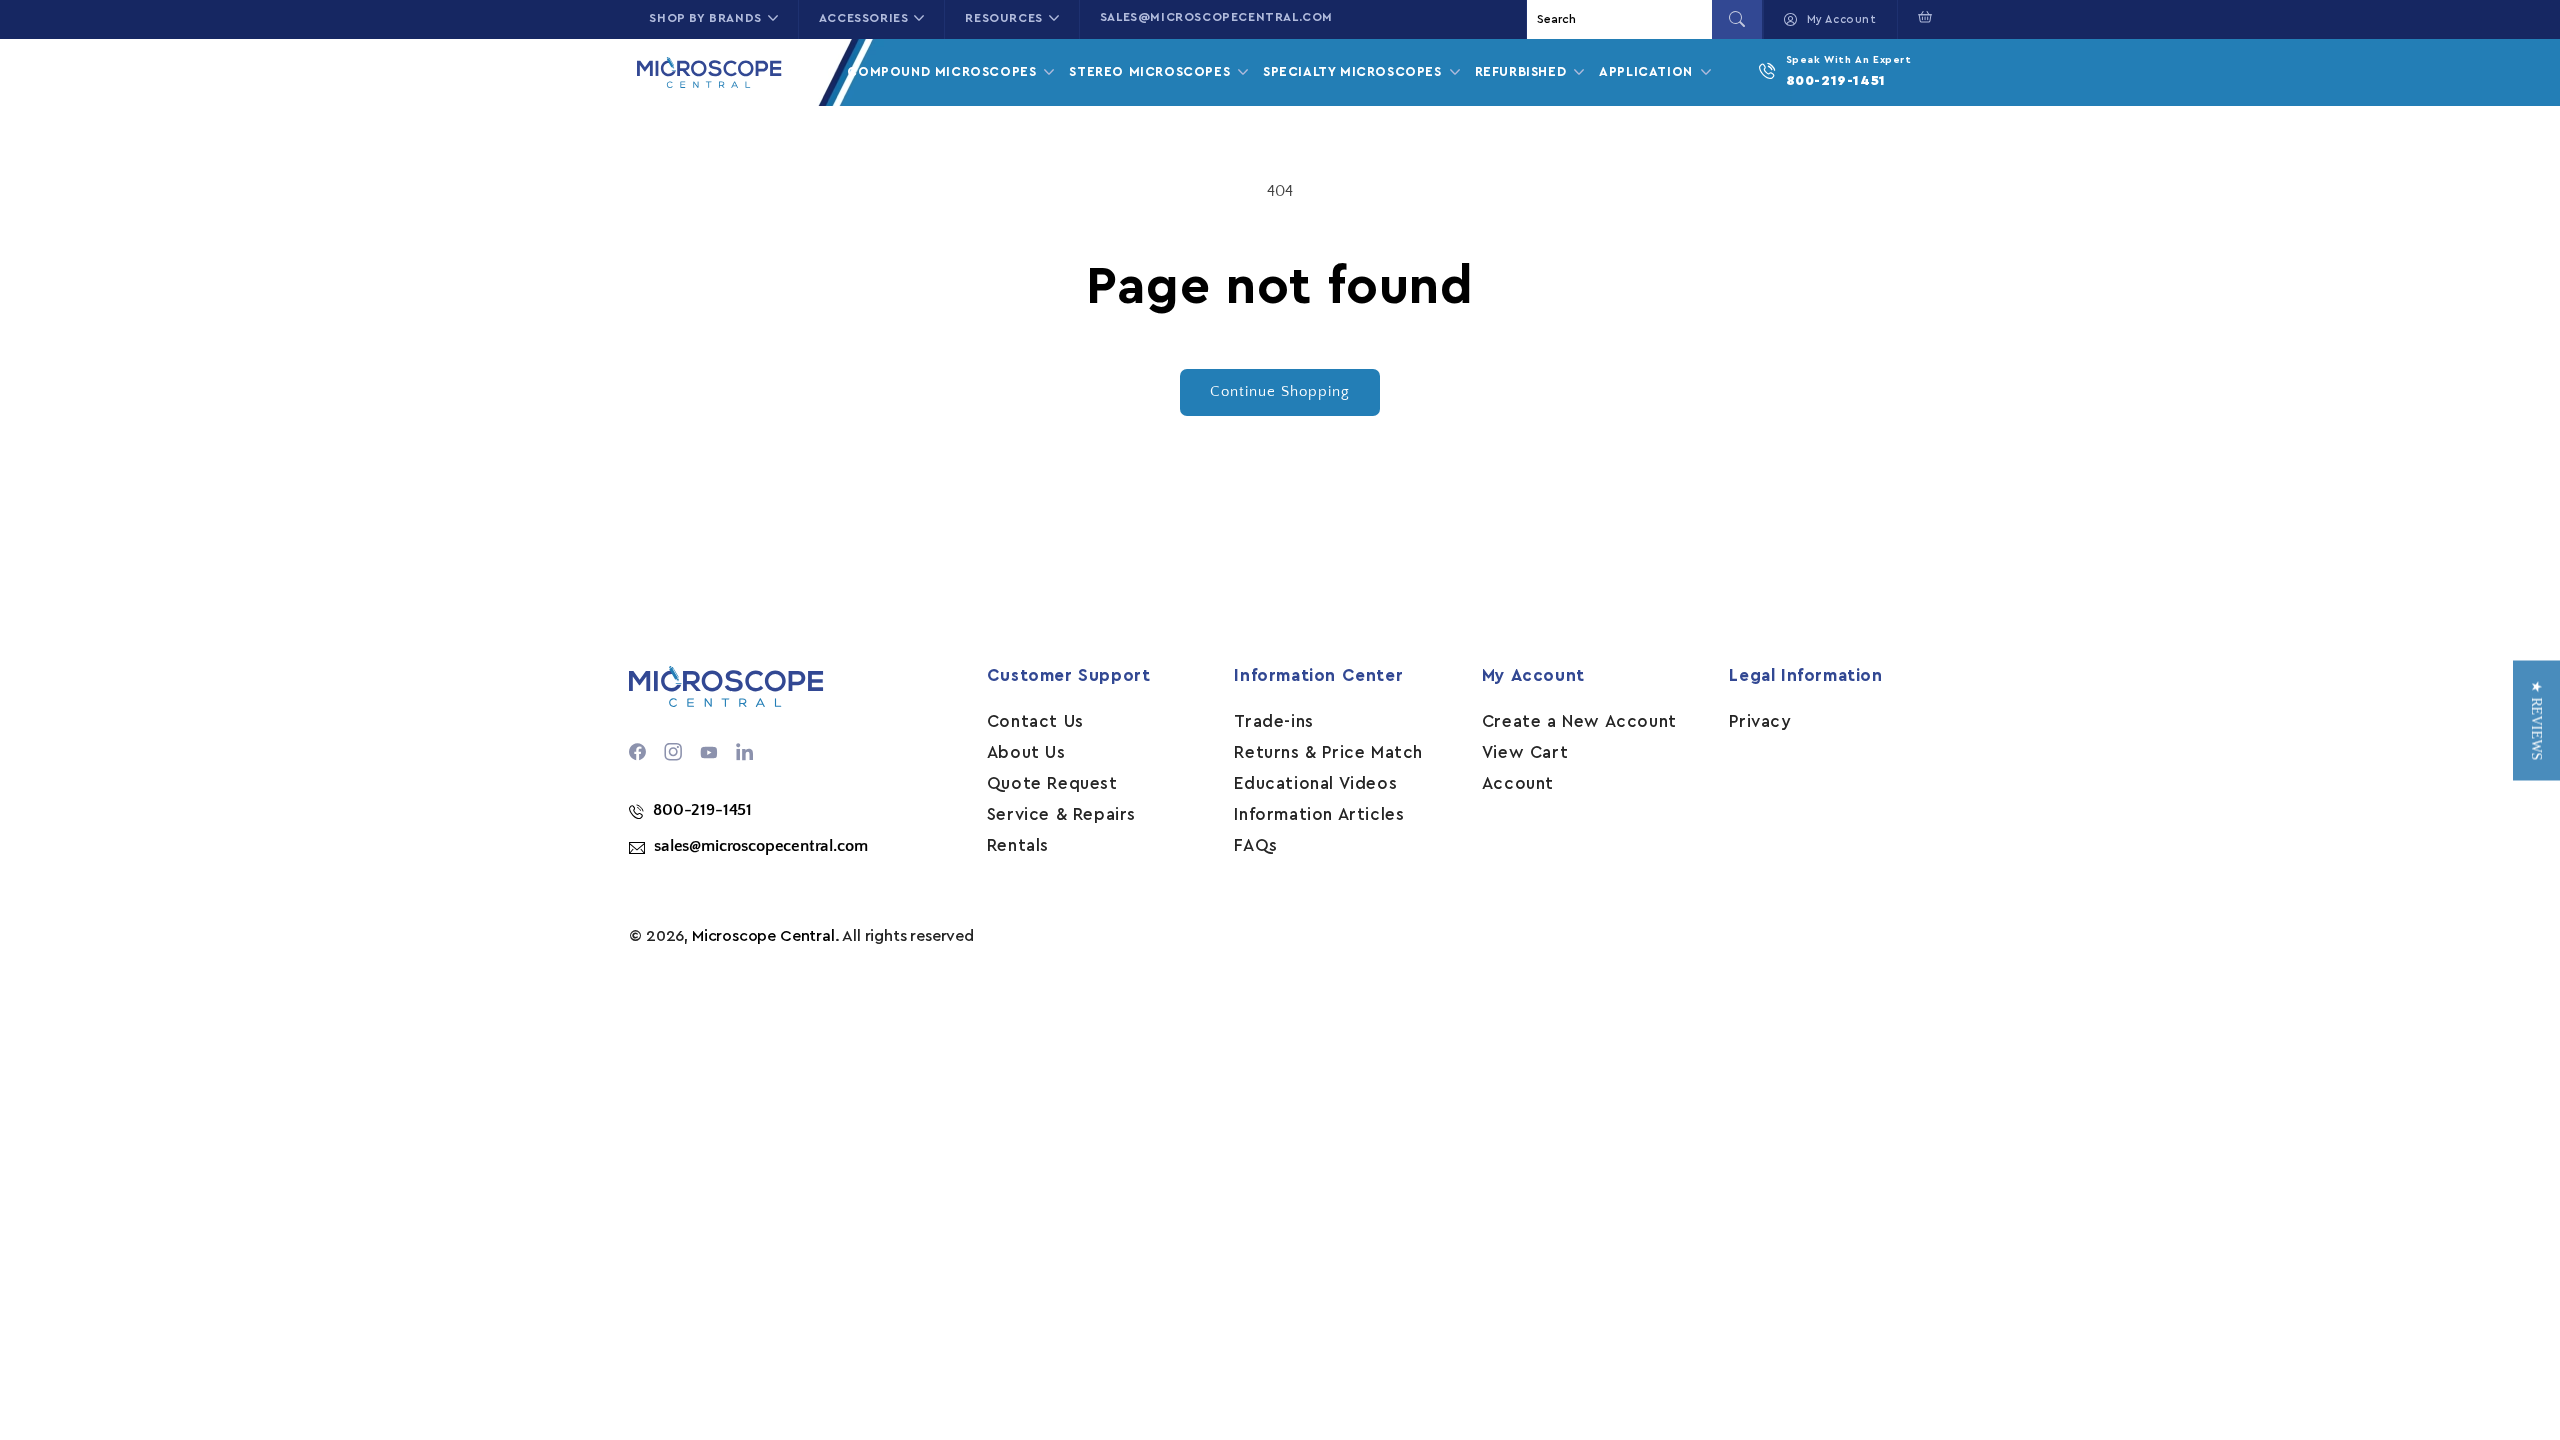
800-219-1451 (1836, 81)
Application (1648, 71)
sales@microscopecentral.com (1216, 17)
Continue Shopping (1280, 391)
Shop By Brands (705, 18)
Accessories (864, 18)
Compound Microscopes (944, 71)
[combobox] (1622, 19)
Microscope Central (763, 936)
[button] (1920, 17)
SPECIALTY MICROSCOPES (1354, 71)
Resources (1003, 18)
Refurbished (1523, 71)
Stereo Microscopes (1151, 71)
